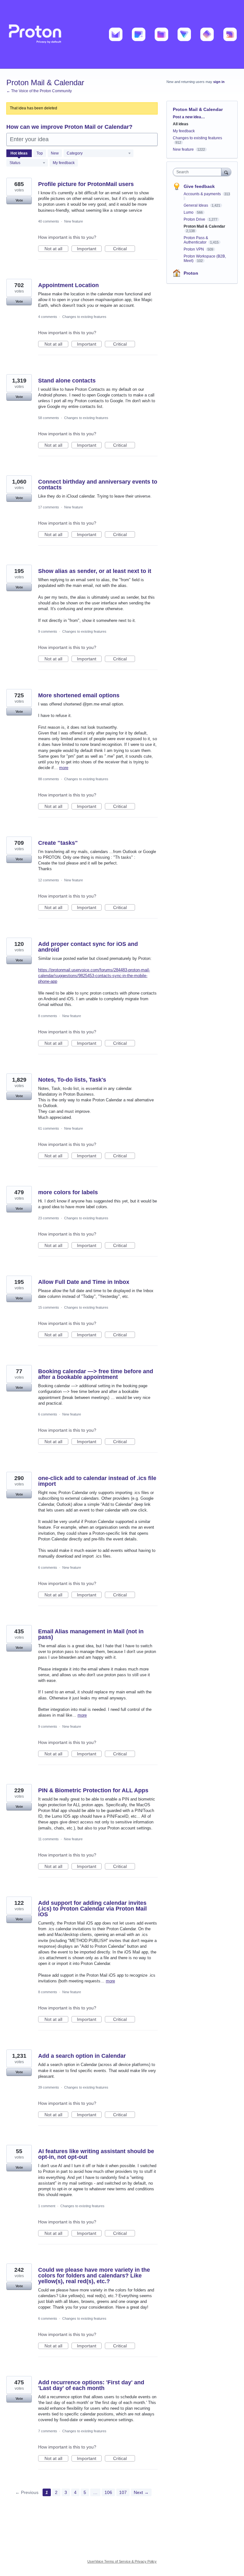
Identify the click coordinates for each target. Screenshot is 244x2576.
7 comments (48, 2431)
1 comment (47, 2206)
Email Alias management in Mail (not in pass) (91, 1634)
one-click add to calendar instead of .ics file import (97, 1481)
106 (108, 2492)
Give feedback (199, 186)
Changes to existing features (84, 317)
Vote (19, 200)
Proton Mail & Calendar (204, 226)
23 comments (49, 1218)
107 (123, 2492)
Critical (124, 249)
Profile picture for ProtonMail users (86, 184)
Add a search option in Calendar (82, 2056)
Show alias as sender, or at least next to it (95, 571)
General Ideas (196, 205)
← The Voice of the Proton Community (39, 91)
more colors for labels (68, 1192)
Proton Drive (195, 219)
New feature (74, 221)
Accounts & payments (203, 194)
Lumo (189, 212)
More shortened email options (79, 695)
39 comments (49, 2087)
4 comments (48, 317)
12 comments (49, 880)
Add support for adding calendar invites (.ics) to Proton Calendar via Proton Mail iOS (92, 1909)
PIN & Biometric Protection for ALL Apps (93, 1790)
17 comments (49, 507)
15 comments (49, 1307)
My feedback (64, 163)
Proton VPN (194, 249)
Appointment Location (68, 285)
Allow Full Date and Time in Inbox (84, 1282)
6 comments (48, 1414)
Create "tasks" (58, 843)
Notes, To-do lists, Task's (72, 1080)
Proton (191, 273)
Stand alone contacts (67, 381)
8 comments (48, 1016)
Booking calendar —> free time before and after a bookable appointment (96, 1374)
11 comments (48, 1839)
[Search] (226, 172)
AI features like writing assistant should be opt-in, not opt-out (96, 2154)
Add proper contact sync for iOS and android (88, 947)
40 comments (49, 221)
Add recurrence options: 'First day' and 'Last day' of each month (91, 2385)
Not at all (56, 249)
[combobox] (199, 172)
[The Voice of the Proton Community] (122, 34)
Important (89, 249)
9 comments (48, 631)
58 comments (49, 418)
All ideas (181, 124)
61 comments (49, 1128)
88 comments (49, 779)
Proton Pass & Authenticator (196, 240)
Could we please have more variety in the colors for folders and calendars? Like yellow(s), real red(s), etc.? (94, 2276)
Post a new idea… (189, 117)
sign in (219, 82)
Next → (141, 2492)
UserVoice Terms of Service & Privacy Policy (122, 2561)
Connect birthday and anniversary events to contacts (98, 485)
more (64, 768)
